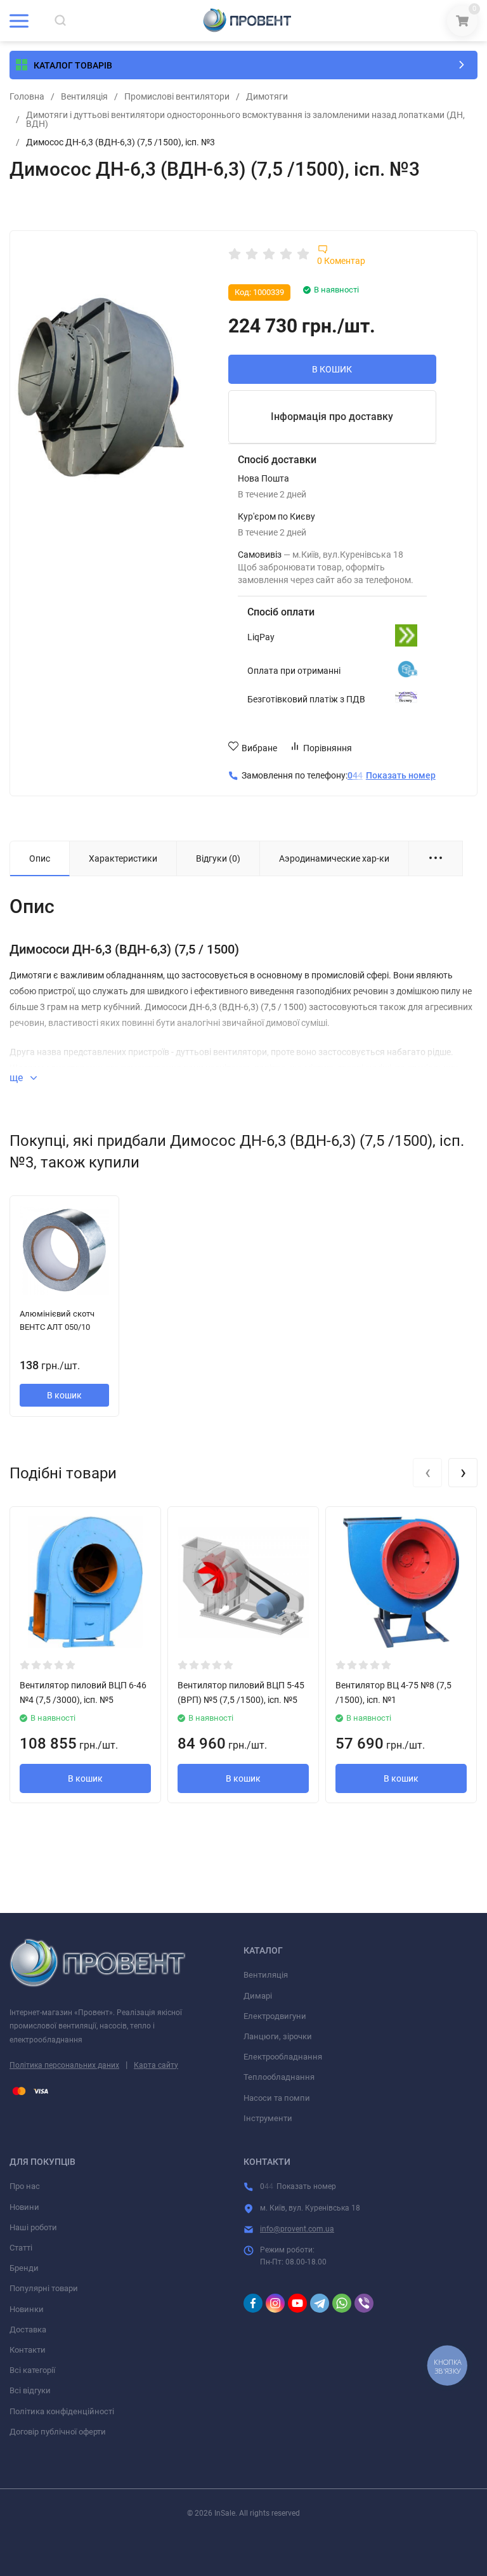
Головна (27, 96)
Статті (21, 2248)
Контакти (28, 2350)
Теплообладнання (279, 2077)
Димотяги (267, 96)
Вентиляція (84, 96)
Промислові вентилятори (177, 96)
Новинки (27, 2309)
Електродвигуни (275, 2016)
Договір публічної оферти (58, 2432)
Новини (24, 2207)
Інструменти (268, 2118)
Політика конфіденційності (62, 2411)
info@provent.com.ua (297, 2229)
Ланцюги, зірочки (278, 2036)
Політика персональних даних (64, 2065)
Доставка (28, 2330)
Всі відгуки (30, 2390)
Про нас (25, 2186)
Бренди (24, 2268)
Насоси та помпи (277, 2098)
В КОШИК (332, 369)
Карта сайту (156, 2065)
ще (17, 1078)
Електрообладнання (283, 2057)
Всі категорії (32, 2370)
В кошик (64, 1395)
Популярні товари (44, 2288)
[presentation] (427, 1473)
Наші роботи (33, 2227)
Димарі (258, 1996)
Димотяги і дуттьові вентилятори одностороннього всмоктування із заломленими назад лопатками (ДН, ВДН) (245, 119)
